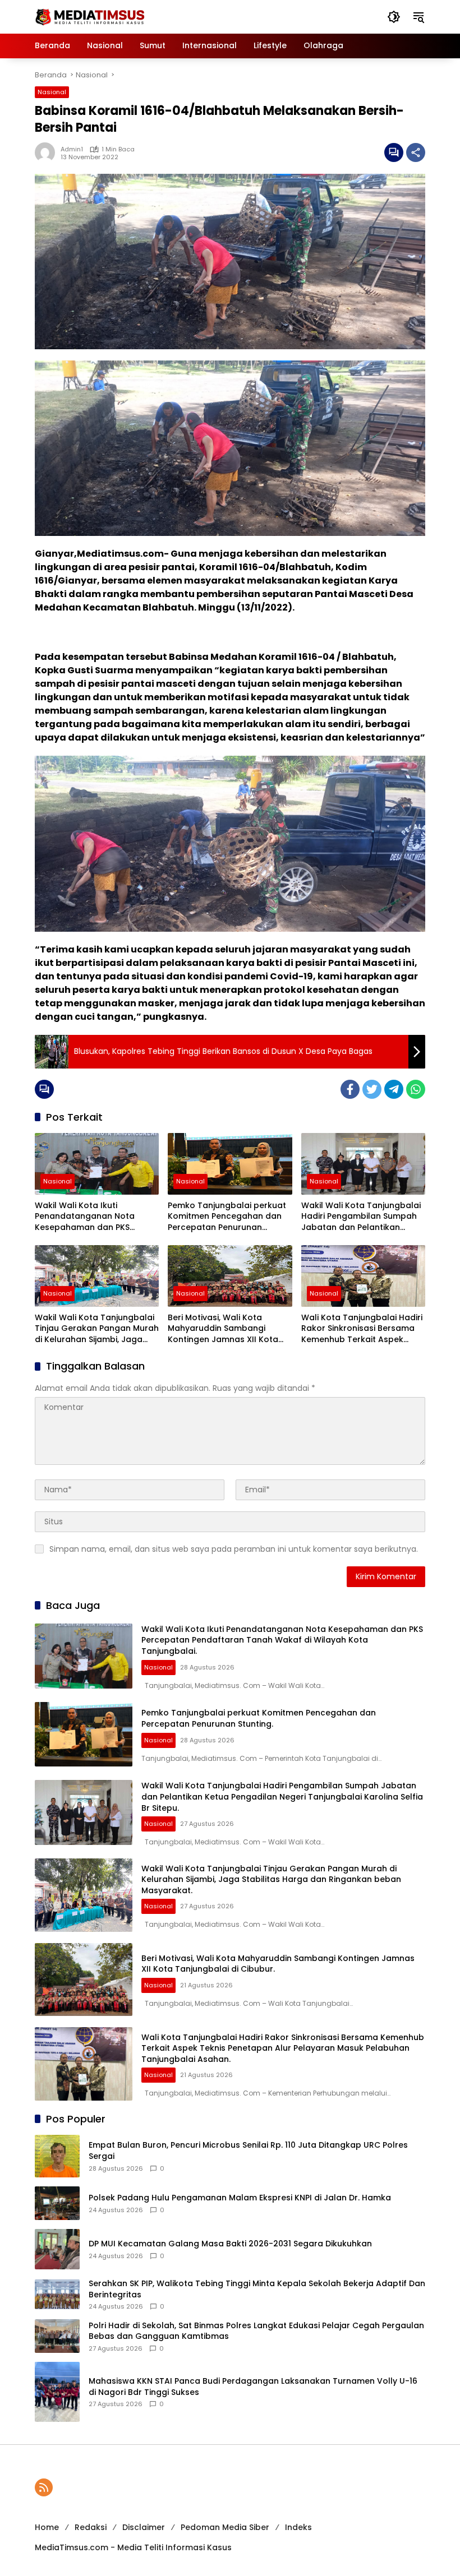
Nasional (52, 92)
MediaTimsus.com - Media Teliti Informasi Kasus (133, 2547)
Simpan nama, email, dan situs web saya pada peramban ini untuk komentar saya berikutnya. (234, 1549)
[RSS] (44, 2487)
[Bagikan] (416, 152)
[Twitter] (372, 1089)
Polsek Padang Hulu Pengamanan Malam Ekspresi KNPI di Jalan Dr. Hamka (240, 2198)
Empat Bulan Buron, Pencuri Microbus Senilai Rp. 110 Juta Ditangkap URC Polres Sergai (248, 2151)
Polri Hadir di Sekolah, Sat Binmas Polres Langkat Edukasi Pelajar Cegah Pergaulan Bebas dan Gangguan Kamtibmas (256, 2331)
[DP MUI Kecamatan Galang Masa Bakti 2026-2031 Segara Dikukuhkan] (57, 2249)
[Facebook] (350, 1089)
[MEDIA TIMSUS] (91, 16)
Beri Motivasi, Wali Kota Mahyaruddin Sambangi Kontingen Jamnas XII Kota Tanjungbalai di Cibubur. (223, 1329)
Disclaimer (144, 2527)
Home (47, 2527)
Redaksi (91, 2527)
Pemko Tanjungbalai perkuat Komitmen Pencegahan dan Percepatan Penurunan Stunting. (227, 1217)
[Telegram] (394, 1089)
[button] (394, 17)
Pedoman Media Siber (225, 2527)
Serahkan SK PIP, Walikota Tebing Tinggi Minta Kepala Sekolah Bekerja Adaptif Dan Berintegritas (257, 2289)
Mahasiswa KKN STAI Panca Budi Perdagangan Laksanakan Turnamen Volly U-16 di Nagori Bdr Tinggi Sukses (253, 2387)
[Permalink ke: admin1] (48, 152)
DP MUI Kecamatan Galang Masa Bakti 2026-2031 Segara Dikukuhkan (230, 2244)
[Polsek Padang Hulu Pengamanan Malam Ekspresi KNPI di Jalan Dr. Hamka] (57, 2203)
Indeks (298, 2527)
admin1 (72, 149)
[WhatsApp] (416, 1089)
